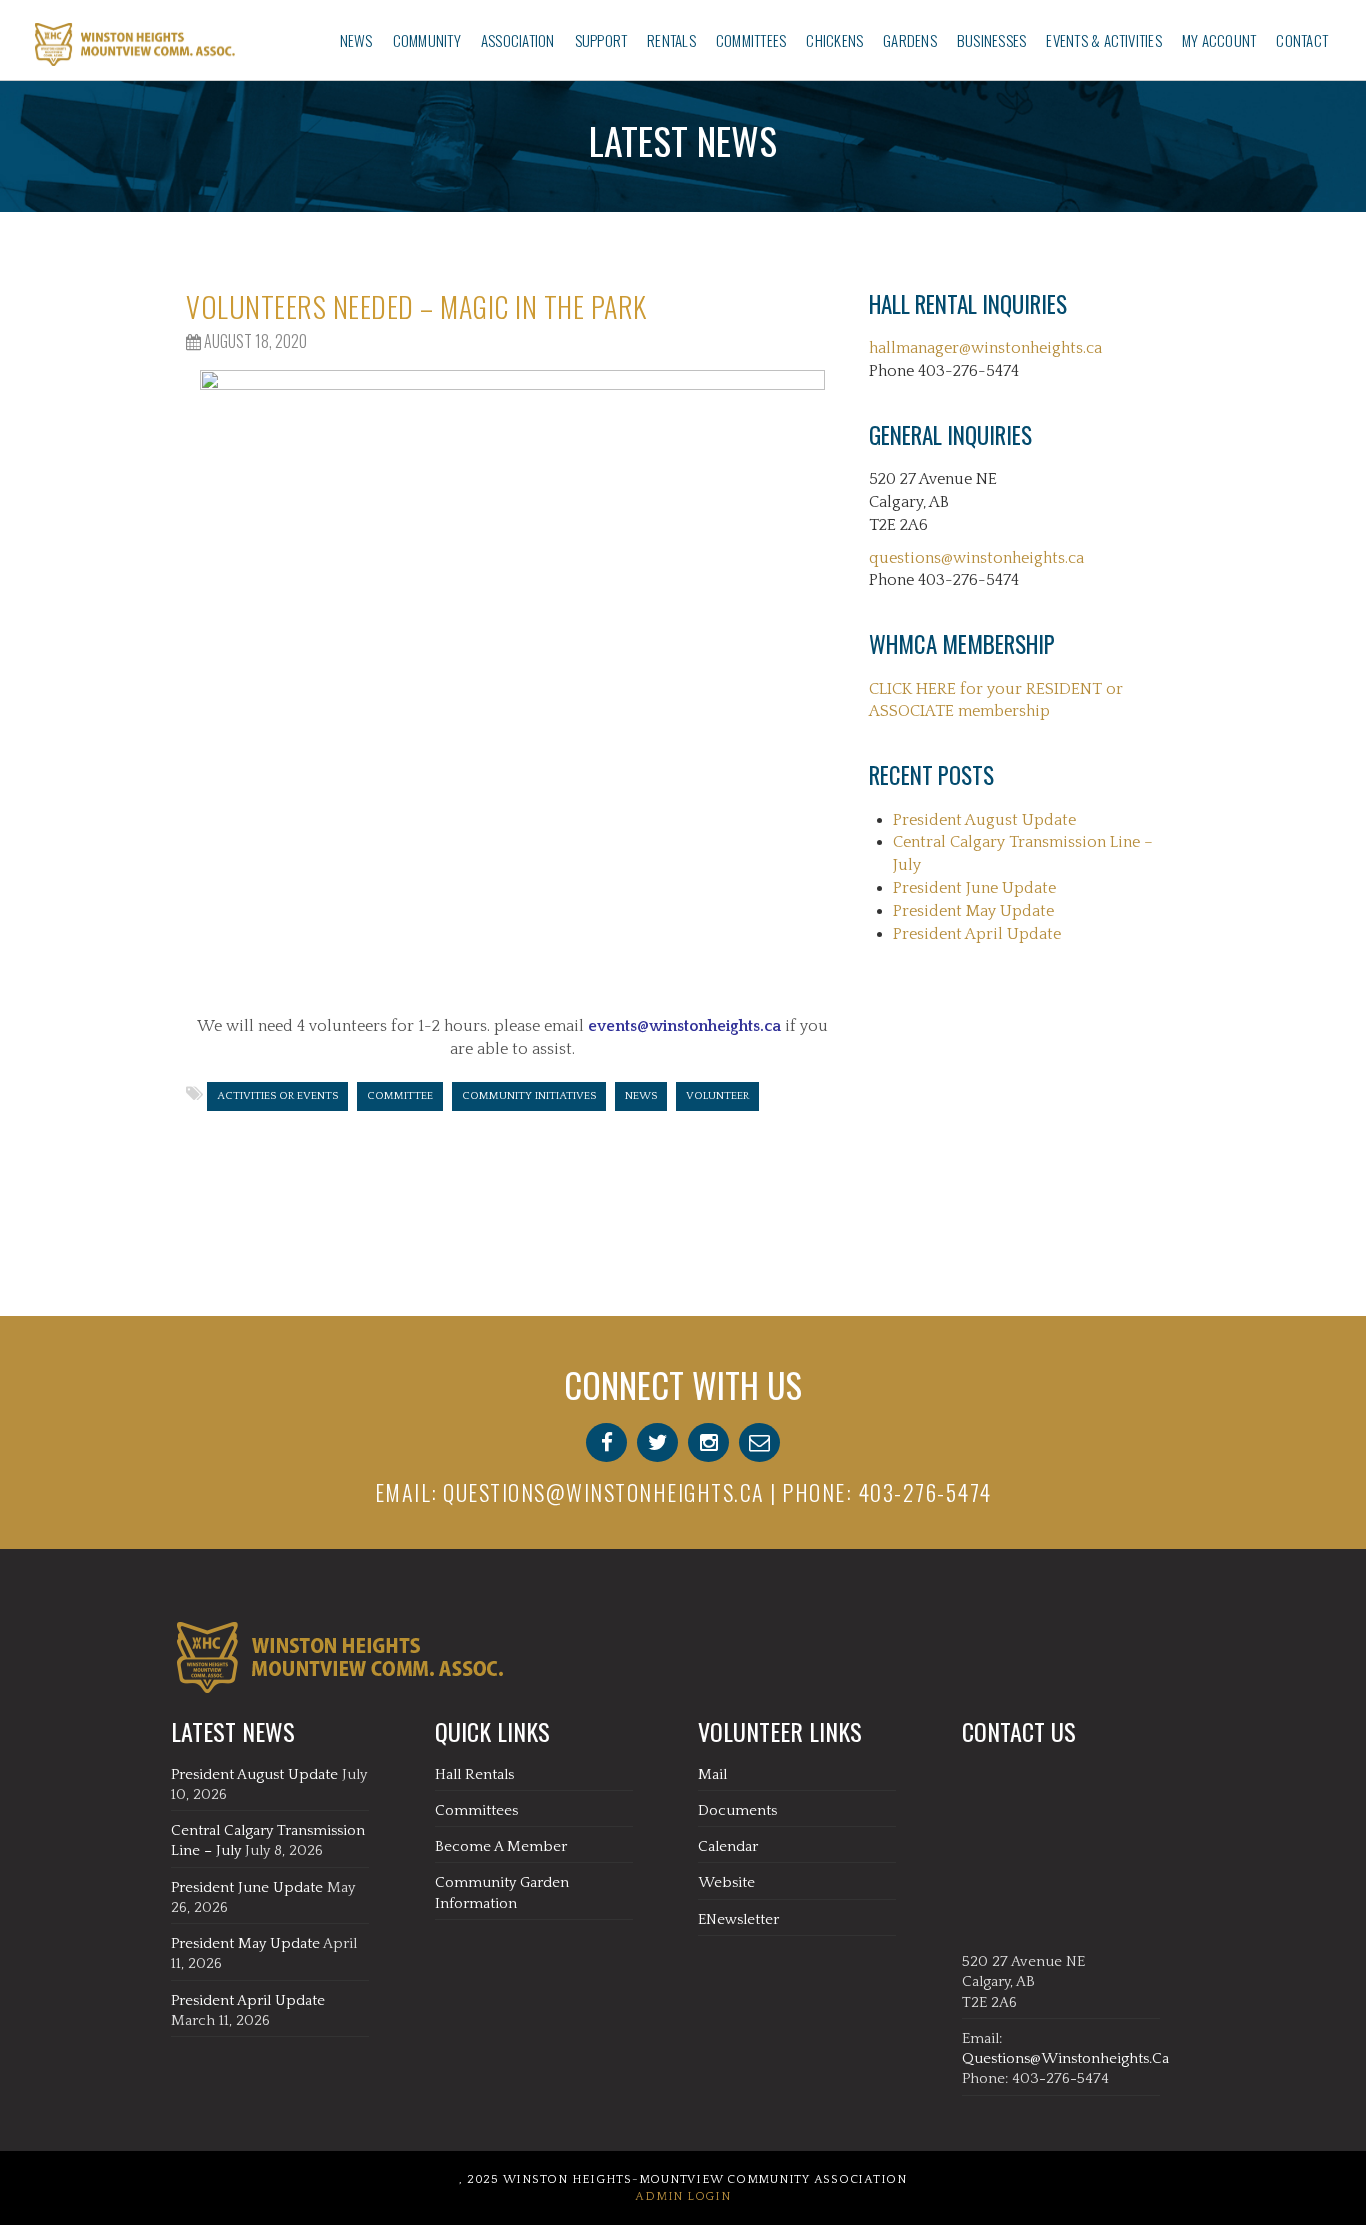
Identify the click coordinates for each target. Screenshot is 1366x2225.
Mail (712, 1774)
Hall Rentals (474, 1774)
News (356, 40)
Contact (1302, 40)
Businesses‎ (991, 40)
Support (601, 40)
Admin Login (682, 2196)
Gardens (910, 40)
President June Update (974, 888)
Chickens (834, 40)
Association (518, 40)
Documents (737, 1810)
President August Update (984, 820)
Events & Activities (1104, 40)
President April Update (977, 934)
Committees (751, 40)
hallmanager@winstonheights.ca (985, 348)
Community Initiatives (529, 1096)
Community (427, 40)
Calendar (728, 1846)
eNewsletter (738, 1919)
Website (726, 1882)
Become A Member (501, 1846)
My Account (1219, 40)
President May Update (973, 911)
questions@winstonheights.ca (976, 558)
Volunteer (717, 1096)
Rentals (671, 40)
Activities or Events (277, 1096)
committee (400, 1096)
